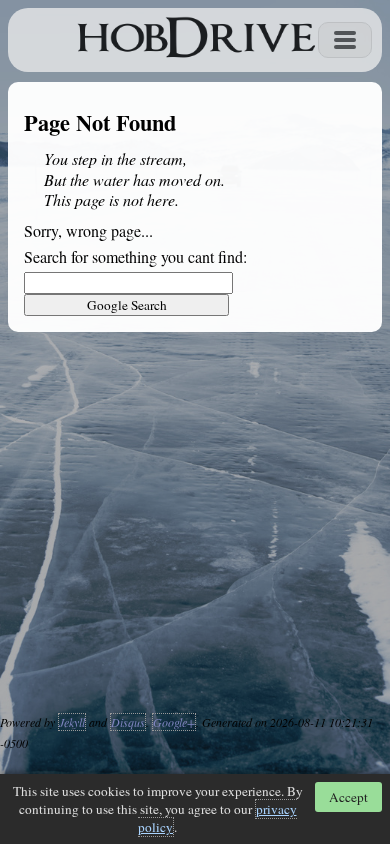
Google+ (174, 722)
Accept (348, 797)
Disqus (128, 722)
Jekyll (72, 722)
